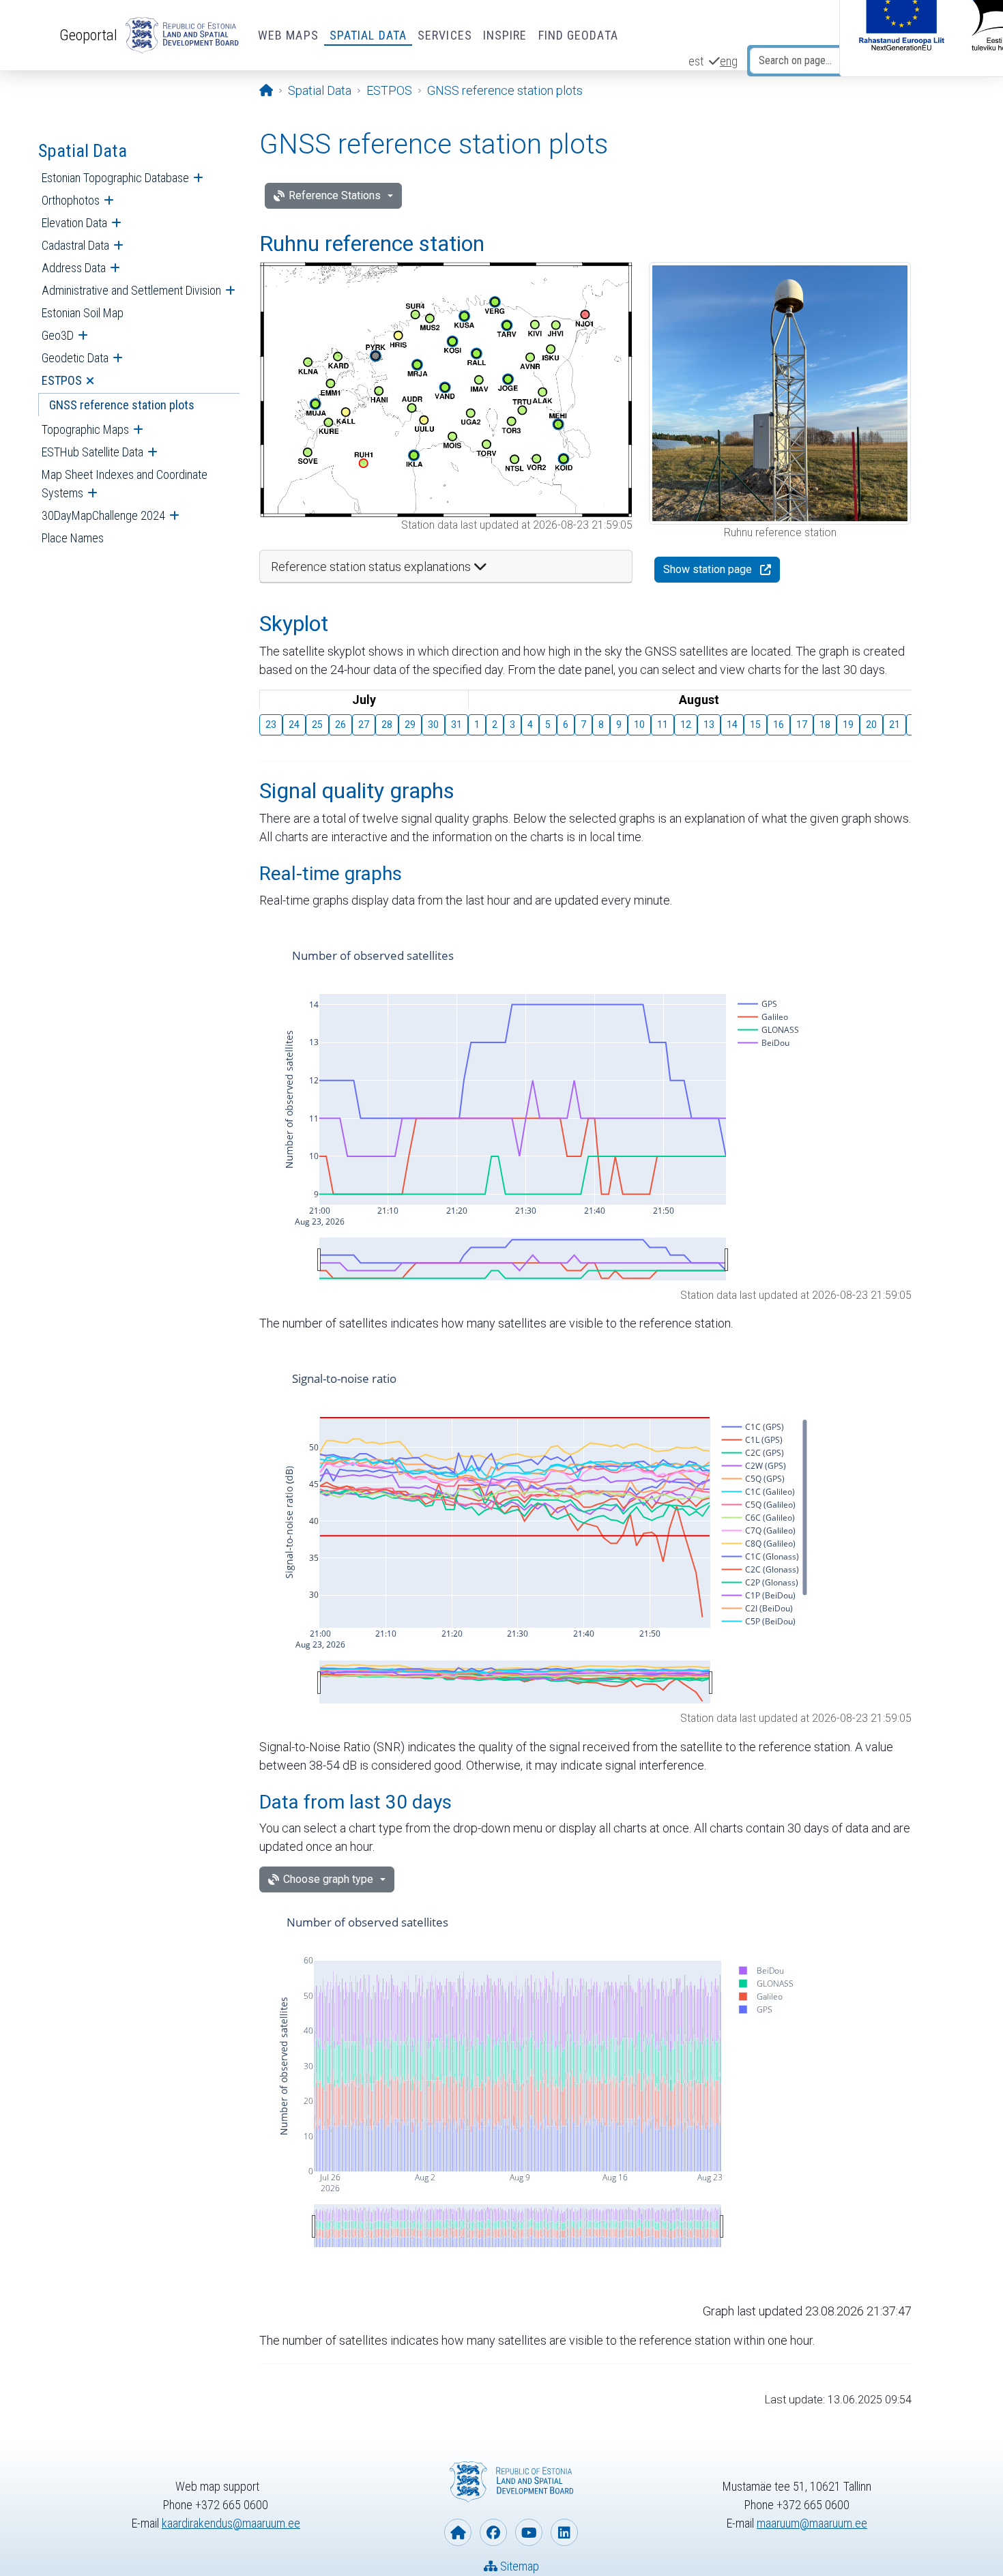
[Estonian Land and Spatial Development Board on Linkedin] (564, 2532)
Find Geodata (578, 35)
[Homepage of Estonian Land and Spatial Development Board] (458, 2532)
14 (732, 724)
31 (456, 724)
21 (895, 724)
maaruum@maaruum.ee (812, 2523)
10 (639, 724)
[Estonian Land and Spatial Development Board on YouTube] (529, 2532)
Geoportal (88, 35)
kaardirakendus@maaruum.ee (231, 2523)
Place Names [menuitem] (73, 538)
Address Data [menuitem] (74, 268)
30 (433, 724)
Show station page (708, 569)
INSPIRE (505, 35)
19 (848, 724)
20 (871, 724)
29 (410, 724)
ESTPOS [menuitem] (62, 380)
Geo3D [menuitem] (58, 335)
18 (825, 724)
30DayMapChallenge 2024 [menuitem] (103, 515)
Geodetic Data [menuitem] (75, 358)
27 (364, 724)
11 (663, 724)
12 (686, 724)
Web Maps (288, 35)
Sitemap (518, 2566)
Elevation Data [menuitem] (74, 223)
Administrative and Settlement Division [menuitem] (131, 290)
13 (709, 724)
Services (445, 35)
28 (387, 724)
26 (340, 724)
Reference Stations (335, 195)
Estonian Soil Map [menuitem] (83, 313)
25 (317, 724)
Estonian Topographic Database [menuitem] (115, 178)
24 (294, 724)
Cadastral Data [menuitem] (75, 245)
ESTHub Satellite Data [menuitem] (92, 452)
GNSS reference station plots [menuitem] (122, 405)
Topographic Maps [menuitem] (85, 429)
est (696, 61)
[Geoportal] (179, 35)
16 (779, 724)
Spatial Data (368, 35)
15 (755, 724)
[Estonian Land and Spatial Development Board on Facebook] (493, 2532)
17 (802, 724)
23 (271, 724)
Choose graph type (328, 1879)
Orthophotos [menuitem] (71, 200)
